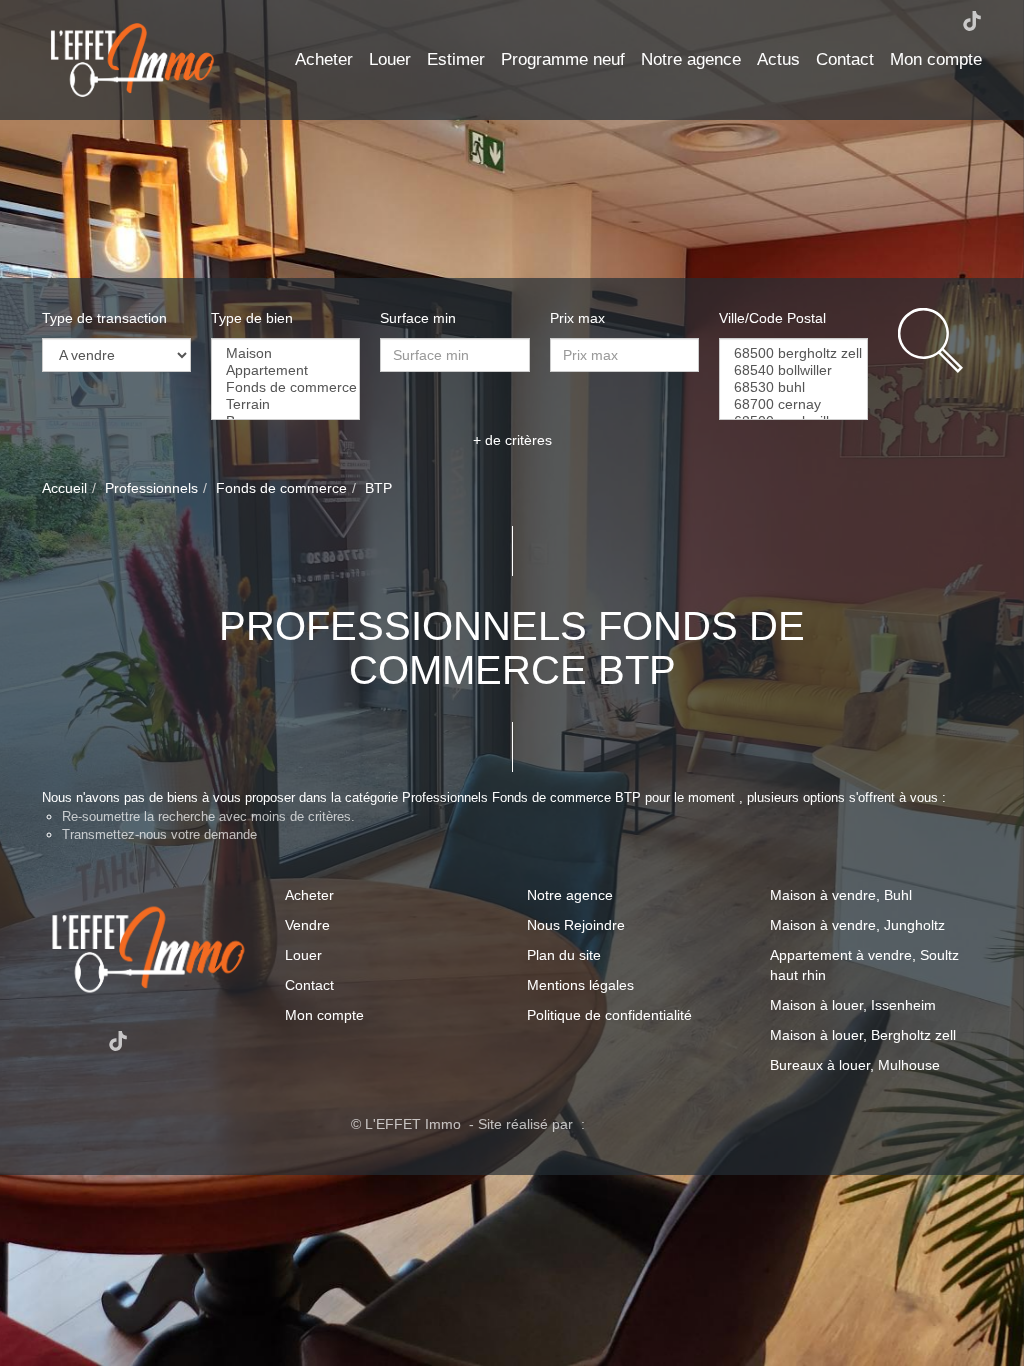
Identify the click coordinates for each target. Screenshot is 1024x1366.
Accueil (64, 488)
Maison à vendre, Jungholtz (857, 925)
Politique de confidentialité (609, 1015)
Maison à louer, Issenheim (853, 1005)
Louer (390, 59)
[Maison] (285, 353)
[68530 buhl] (793, 387)
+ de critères (512, 440)
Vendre (307, 925)
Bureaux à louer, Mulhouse (855, 1065)
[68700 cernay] (793, 404)
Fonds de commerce (281, 488)
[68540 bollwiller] (793, 370)
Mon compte (936, 59)
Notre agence (691, 59)
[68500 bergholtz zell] (793, 353)
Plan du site (564, 955)
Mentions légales (580, 985)
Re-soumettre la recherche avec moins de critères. (208, 816)
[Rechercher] (940, 340)
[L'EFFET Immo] (132, 59)
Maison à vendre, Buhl (841, 895)
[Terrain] (285, 404)
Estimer (456, 59)
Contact (845, 59)
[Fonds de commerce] (285, 387)
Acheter (324, 59)
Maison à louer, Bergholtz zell (863, 1035)
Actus (778, 59)
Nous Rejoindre (576, 925)
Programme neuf (563, 59)
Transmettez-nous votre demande (159, 834)
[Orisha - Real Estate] (631, 1123)
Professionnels (151, 488)
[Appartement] (285, 370)
